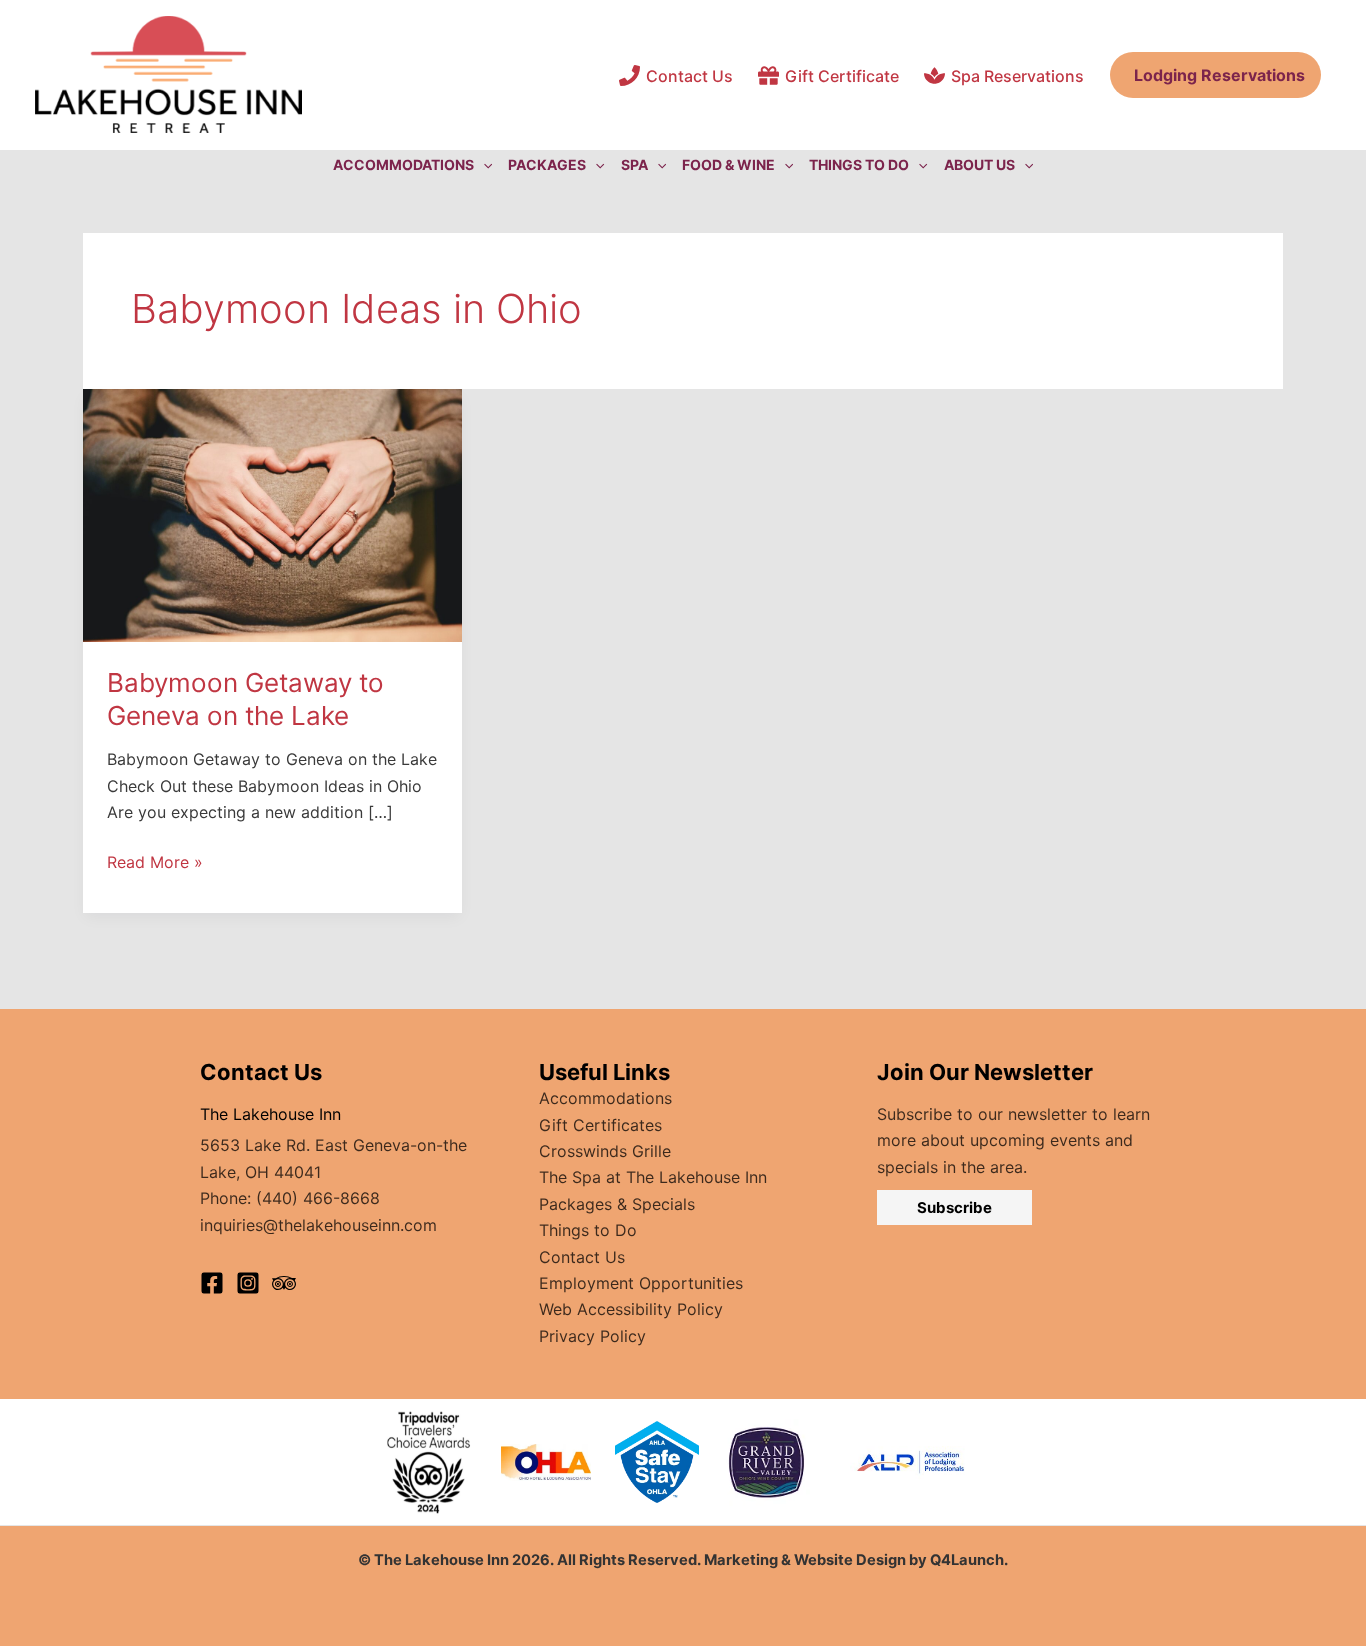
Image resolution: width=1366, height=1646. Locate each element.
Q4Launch (967, 1560)
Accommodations (605, 1098)
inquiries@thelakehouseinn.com (318, 1225)
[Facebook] (212, 1283)
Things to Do (588, 1230)
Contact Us (582, 1257)
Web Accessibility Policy (631, 1309)
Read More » (155, 863)
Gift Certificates (600, 1125)
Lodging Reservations (1215, 75)
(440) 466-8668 (318, 1198)
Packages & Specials (617, 1204)
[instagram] (248, 1283)
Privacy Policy (592, 1336)
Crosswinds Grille (605, 1151)
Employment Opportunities (641, 1283)
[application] (483, 165)
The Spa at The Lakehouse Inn (653, 1177)
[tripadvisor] (284, 1283)
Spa (634, 164)
